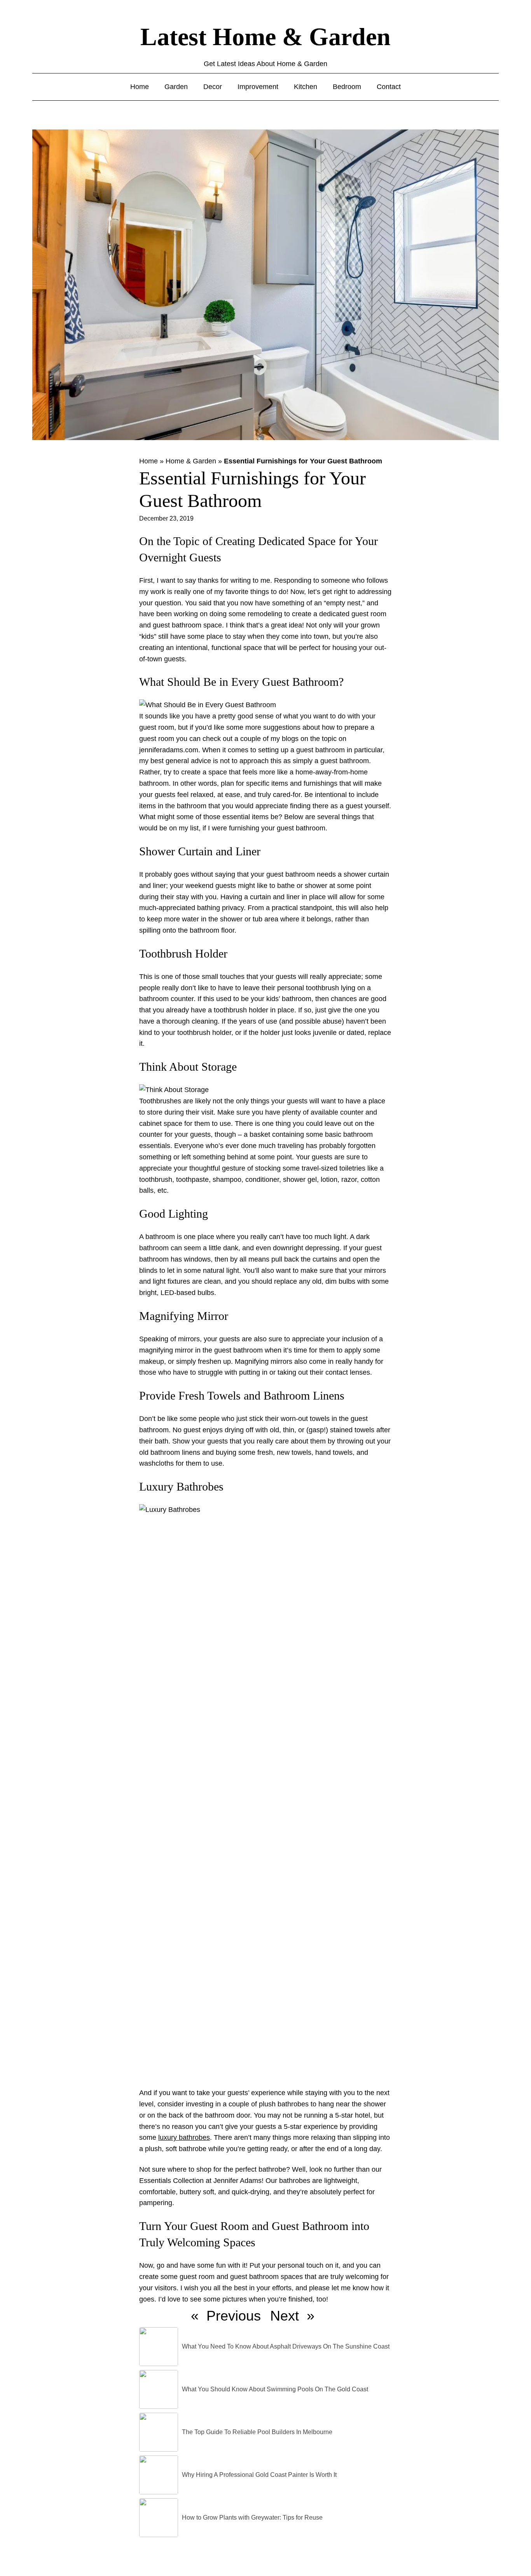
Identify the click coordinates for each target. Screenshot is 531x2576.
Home (148, 461)
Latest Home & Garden (265, 37)
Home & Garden (191, 461)
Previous (234, 2316)
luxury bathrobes (184, 2137)
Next (285, 2316)
